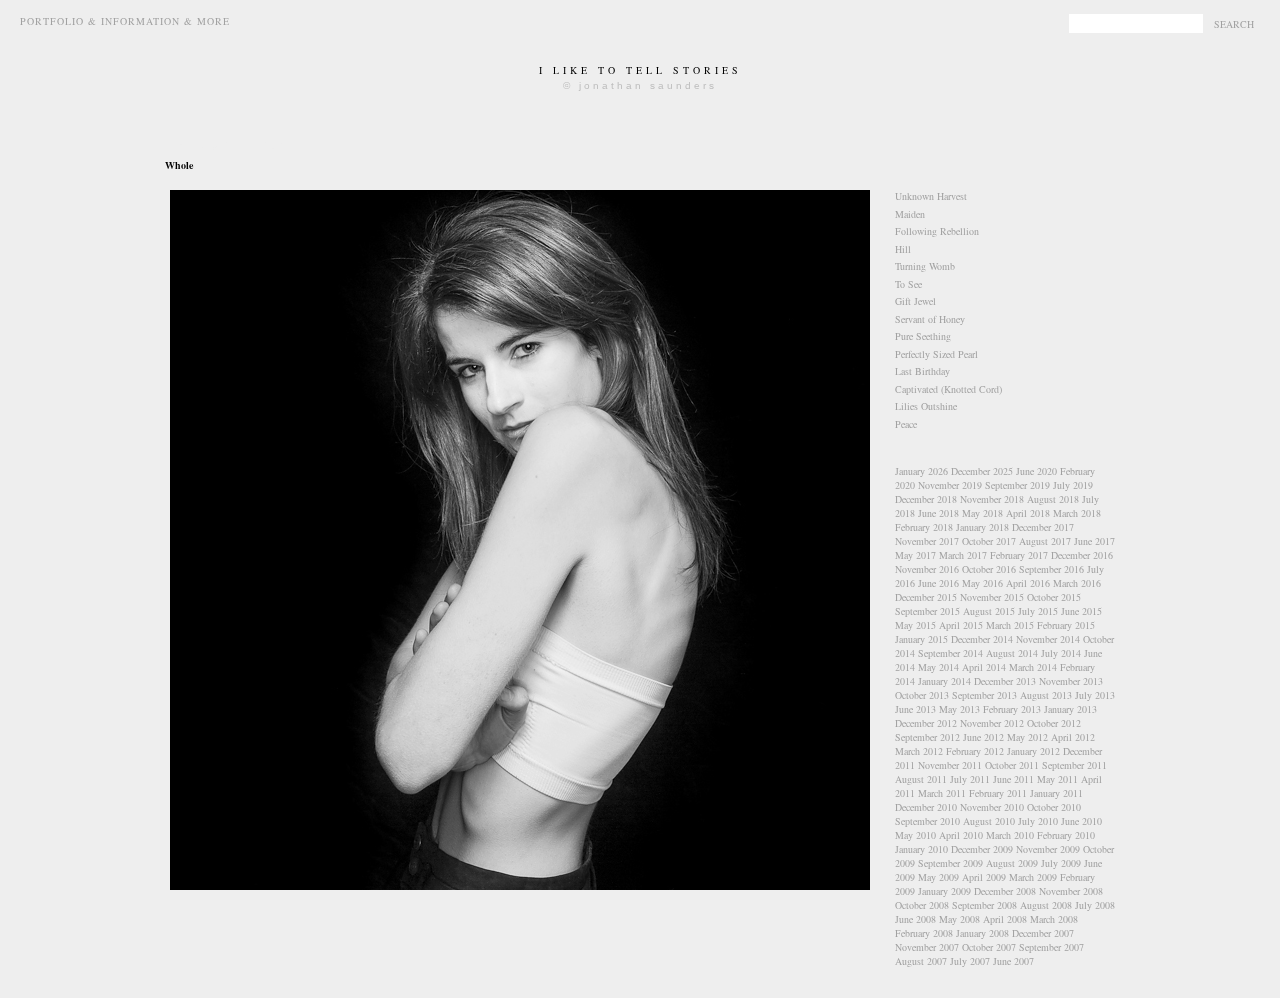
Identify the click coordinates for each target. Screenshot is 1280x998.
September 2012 (927, 737)
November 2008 (1071, 891)
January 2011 (1056, 793)
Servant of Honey (930, 319)
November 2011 (950, 765)
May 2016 (982, 583)
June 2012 (983, 737)
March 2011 (942, 793)
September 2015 (927, 611)
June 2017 (1094, 541)
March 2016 (1077, 583)
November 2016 (927, 569)
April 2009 (984, 877)
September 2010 (927, 821)
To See (908, 284)
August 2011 (921, 779)
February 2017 (1019, 555)
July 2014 (1061, 653)
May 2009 (938, 877)
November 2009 (1048, 849)
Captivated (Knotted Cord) (948, 389)
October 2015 (1054, 597)
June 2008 (915, 919)
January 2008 (982, 933)
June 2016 (938, 583)
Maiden (910, 214)
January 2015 (921, 639)
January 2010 (921, 849)
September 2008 (984, 905)
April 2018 (1028, 513)
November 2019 (950, 485)
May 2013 (959, 709)
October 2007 (989, 947)
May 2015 (915, 625)
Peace (906, 424)
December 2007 (1043, 933)
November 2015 (992, 597)
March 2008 (1054, 919)
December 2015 (926, 597)
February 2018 (924, 527)
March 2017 (963, 555)
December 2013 (1005, 681)
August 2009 (1012, 863)
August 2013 (1046, 695)
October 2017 (989, 541)
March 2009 (1033, 877)
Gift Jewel (915, 301)
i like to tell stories (640, 70)
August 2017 (1045, 541)
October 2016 (989, 569)
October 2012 (1054, 723)
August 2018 (1053, 499)
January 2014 (944, 681)
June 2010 (1081, 821)
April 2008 (1005, 919)
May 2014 (938, 667)
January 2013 (1070, 709)
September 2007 (1051, 947)
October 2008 (922, 905)
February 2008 (924, 933)
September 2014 (950, 653)
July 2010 (1038, 821)
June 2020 (1036, 471)
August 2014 (1012, 653)
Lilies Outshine (926, 406)
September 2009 (950, 863)
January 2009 (944, 891)
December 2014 (982, 639)
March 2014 (1033, 667)
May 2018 (982, 513)
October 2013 (922, 695)
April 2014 (984, 667)
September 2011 (1074, 765)
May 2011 (1057, 779)
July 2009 (1061, 863)
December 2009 (982, 849)
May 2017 (915, 555)
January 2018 (982, 527)
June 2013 (915, 709)
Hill (903, 249)
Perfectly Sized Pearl (936, 354)
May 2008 (959, 919)
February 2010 (1066, 835)
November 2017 (927, 541)
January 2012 (1033, 751)
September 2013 (984, 695)
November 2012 (992, 723)
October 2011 (1012, 765)
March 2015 (1010, 625)
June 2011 (1013, 779)
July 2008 (1095, 905)
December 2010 (926, 807)
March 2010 (1010, 835)
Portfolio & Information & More (125, 21)
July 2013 (1095, 695)
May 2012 (1027, 737)
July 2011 (970, 779)
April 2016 (1028, 583)
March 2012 (919, 751)
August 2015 (989, 611)
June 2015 (1081, 611)
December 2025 (982, 471)
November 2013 (1071, 681)
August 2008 (1046, 905)
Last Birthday (922, 371)
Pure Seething (923, 336)
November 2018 (992, 499)
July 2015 (1038, 611)
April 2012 (1073, 737)
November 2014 (1048, 639)
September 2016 (1051, 569)
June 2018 (938, 513)
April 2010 (961, 835)
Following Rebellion (937, 231)
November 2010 (992, 807)
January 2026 (921, 471)
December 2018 (926, 499)
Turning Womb (925, 266)
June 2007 (1013, 961)
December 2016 (1082, 555)
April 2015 (961, 625)
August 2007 (921, 961)
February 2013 (1012, 709)
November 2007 (927, 947)
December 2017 (1043, 527)
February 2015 (1066, 625)
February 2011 (998, 793)
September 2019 (1017, 485)
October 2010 (1054, 807)
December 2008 (1005, 891)
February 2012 (975, 751)
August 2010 (989, 821)
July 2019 (1073, 485)
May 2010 (915, 835)
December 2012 (926, 723)
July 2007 (970, 961)
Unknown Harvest (931, 196)
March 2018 (1077, 513)
